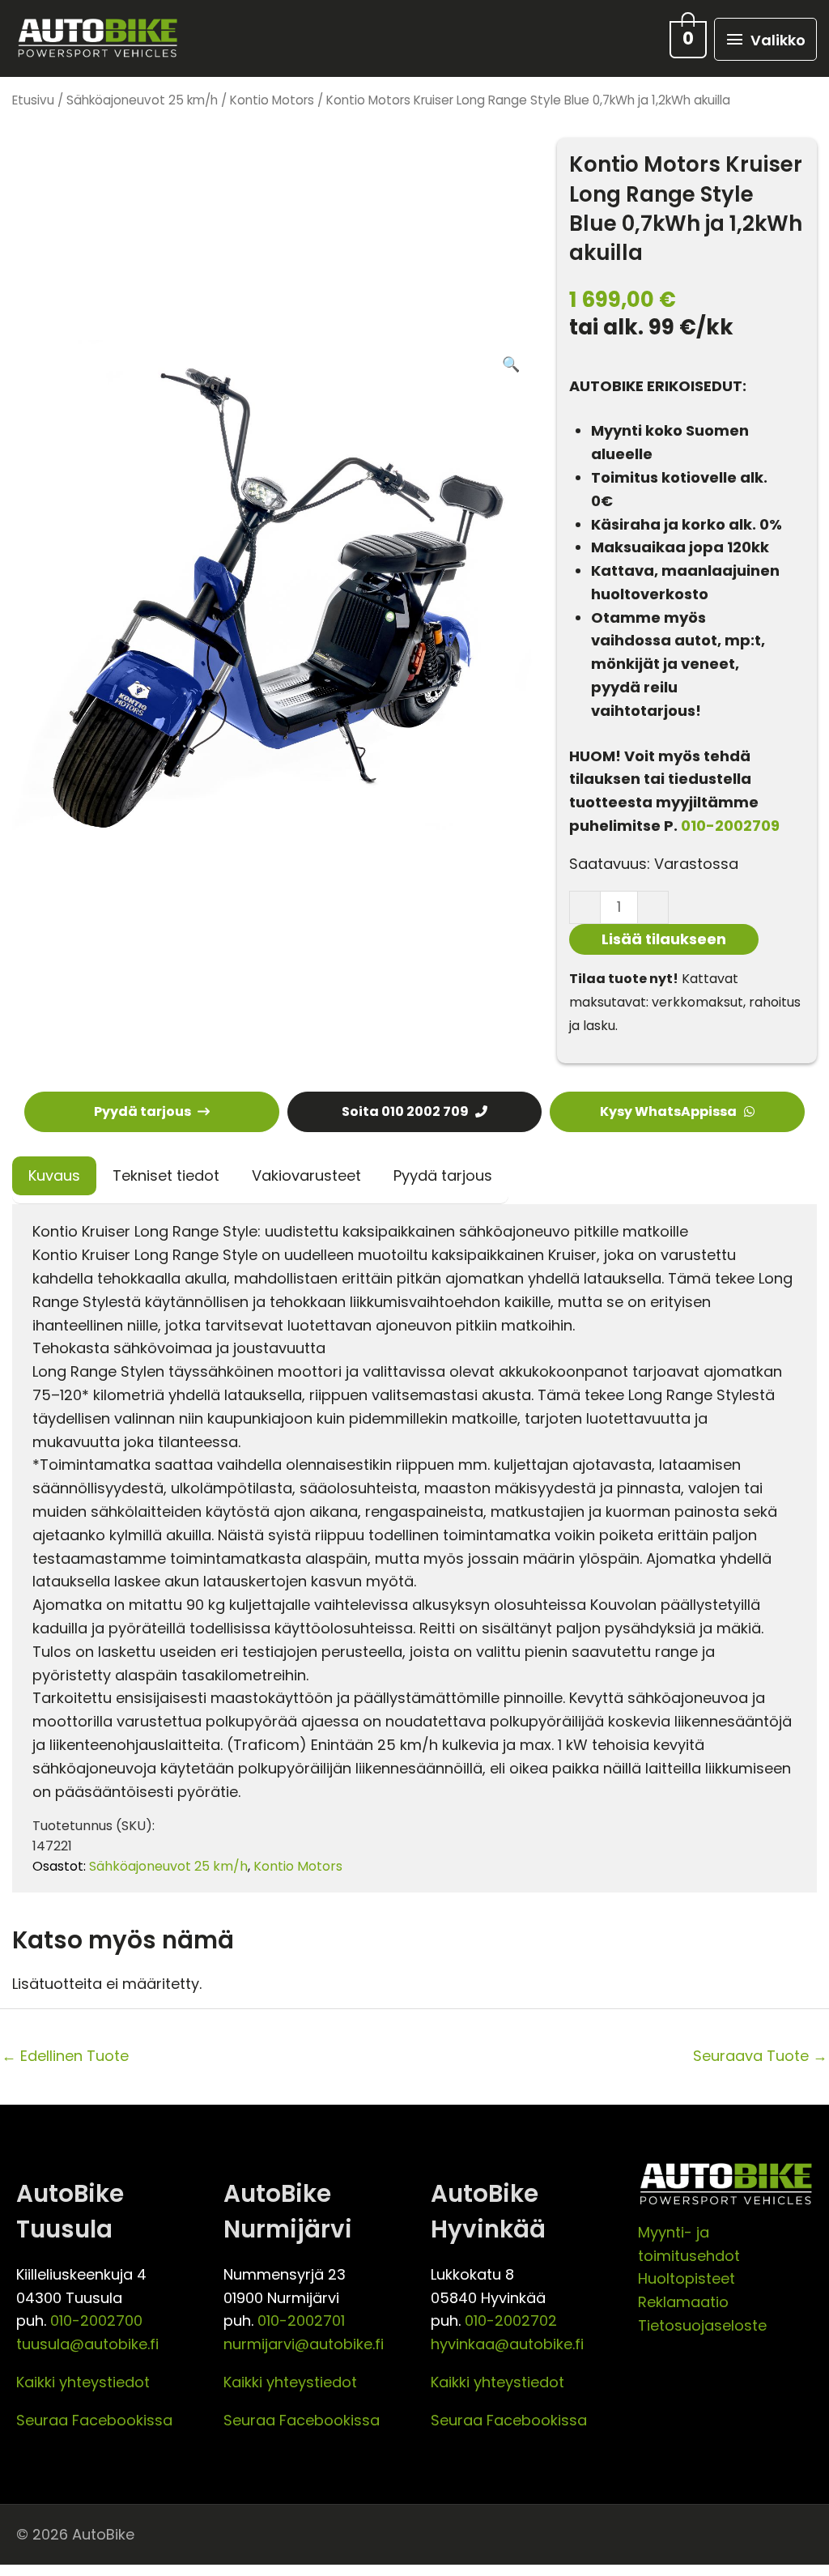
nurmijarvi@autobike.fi (304, 2344)
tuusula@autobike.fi (87, 2344)
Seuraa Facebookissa (94, 2420)
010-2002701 (301, 2321)
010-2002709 (730, 826)
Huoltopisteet (687, 2278)
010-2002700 (96, 2321)
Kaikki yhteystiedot (83, 2382)
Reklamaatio (683, 2302)
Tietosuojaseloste (702, 2325)
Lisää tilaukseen (664, 939)
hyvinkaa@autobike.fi (507, 2344)
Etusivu (33, 100)
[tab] (54, 1176)
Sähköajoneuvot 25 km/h (142, 100)
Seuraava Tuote (760, 2056)
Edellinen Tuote (65, 2056)
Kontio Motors (272, 100)
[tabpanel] (414, 1548)
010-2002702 (511, 2321)
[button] (511, 365)
